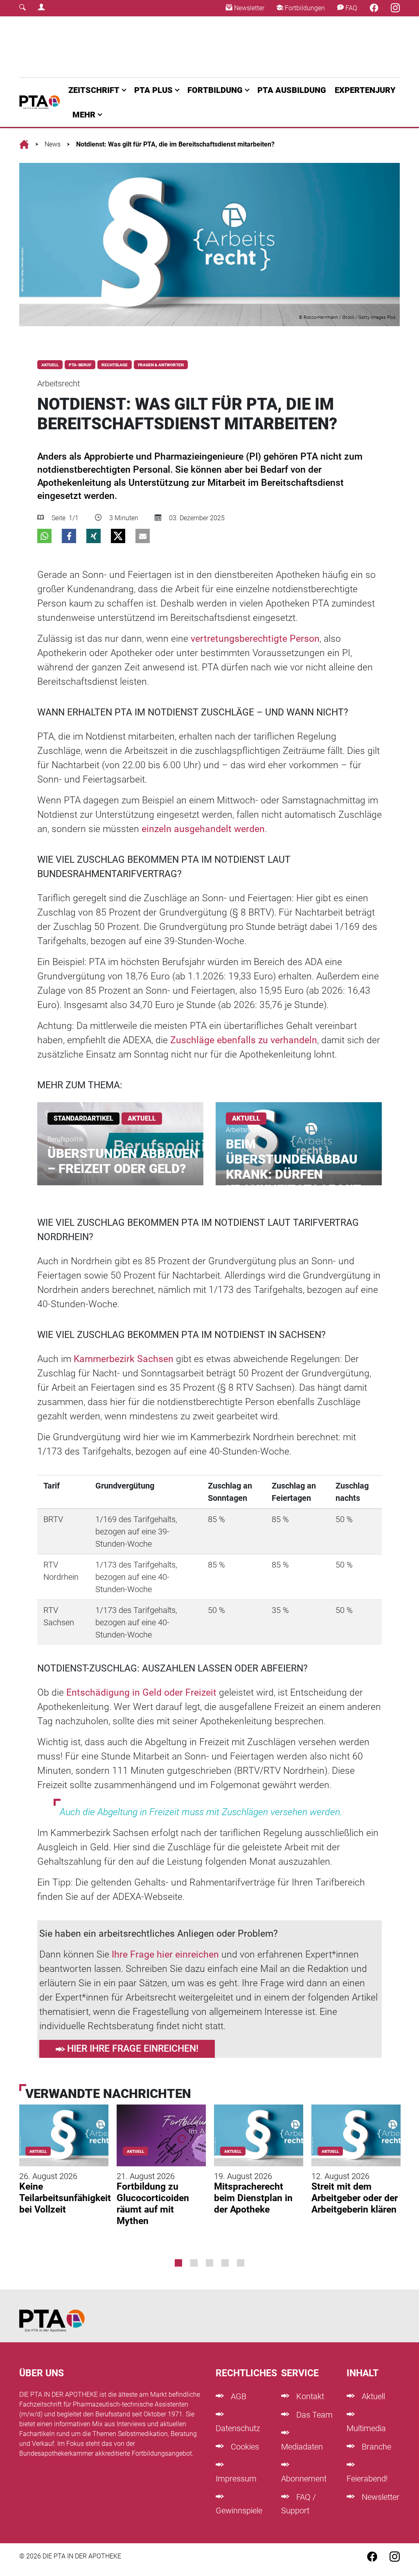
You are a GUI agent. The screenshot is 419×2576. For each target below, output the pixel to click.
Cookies (244, 2447)
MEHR (84, 115)
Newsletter (248, 8)
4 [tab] (225, 2263)
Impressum (236, 2479)
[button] (44, 536)
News (53, 144)
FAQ (350, 8)
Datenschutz (238, 2428)
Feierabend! (367, 2479)
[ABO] (133, 47)
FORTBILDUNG (215, 90)
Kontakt (309, 2396)
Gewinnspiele (239, 2511)
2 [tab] (194, 2263)
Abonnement (304, 2479)
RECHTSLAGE (115, 365)
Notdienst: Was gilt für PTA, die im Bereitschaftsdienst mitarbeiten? (175, 144)
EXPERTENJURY (365, 90)
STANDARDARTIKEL (83, 1118)
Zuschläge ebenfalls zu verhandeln (244, 1040)
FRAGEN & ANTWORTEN (161, 365)
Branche (375, 2447)
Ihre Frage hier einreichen (165, 1955)
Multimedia (366, 2428)
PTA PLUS (153, 90)
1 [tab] (178, 2263)
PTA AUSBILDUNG (292, 90)
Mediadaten (302, 2447)
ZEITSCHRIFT (94, 90)
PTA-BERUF (80, 365)
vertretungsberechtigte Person (255, 639)
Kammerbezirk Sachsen (124, 1359)
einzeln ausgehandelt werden (203, 829)
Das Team (313, 2415)
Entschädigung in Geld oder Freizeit (141, 1693)
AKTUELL (50, 365)
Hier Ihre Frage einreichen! (133, 2049)
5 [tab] (241, 2263)
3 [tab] (209, 2263)
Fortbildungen (304, 8)
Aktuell (372, 2396)
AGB (238, 2396)
